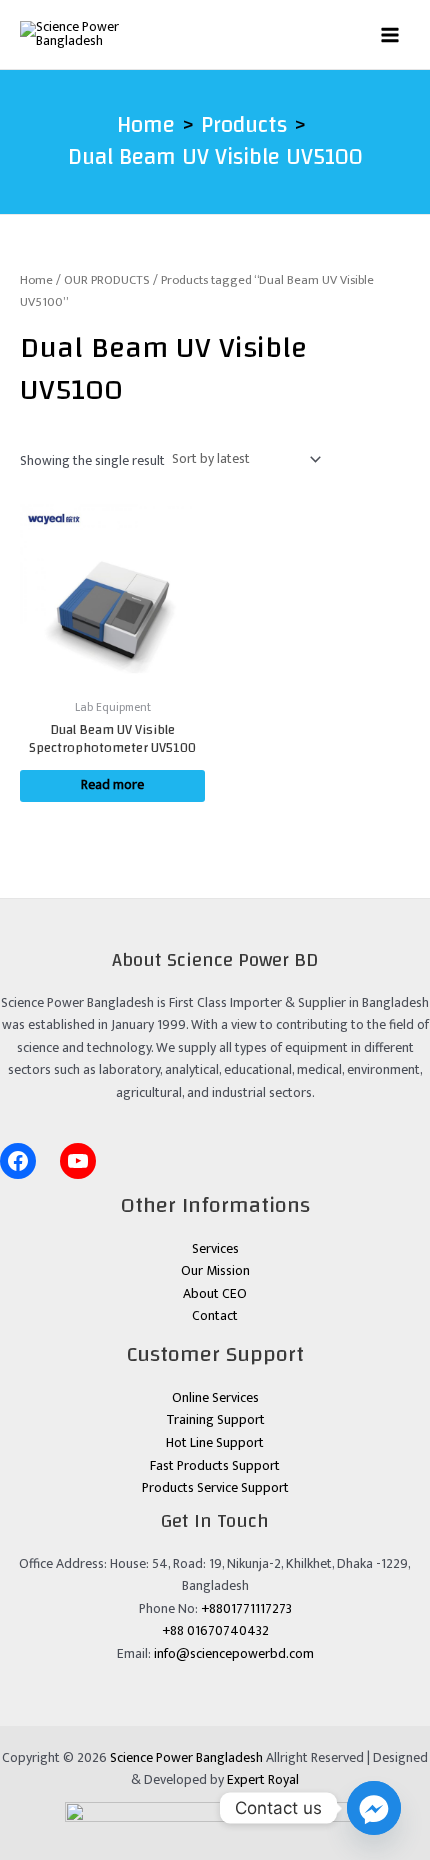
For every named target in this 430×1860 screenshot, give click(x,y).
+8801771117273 (246, 1609)
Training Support (215, 1420)
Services (215, 1249)
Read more (112, 785)
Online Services (215, 1398)
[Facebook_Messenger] (374, 1808)
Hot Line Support (215, 1443)
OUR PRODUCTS (107, 280)
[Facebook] (18, 1161)
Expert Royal (263, 1780)
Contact (215, 1316)
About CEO (215, 1294)
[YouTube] (78, 1161)
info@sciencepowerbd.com (234, 1654)
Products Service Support (215, 1488)
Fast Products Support (215, 1466)
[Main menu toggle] (390, 34)
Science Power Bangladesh (186, 1758)
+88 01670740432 (215, 1631)
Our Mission (215, 1271)
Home (36, 280)
